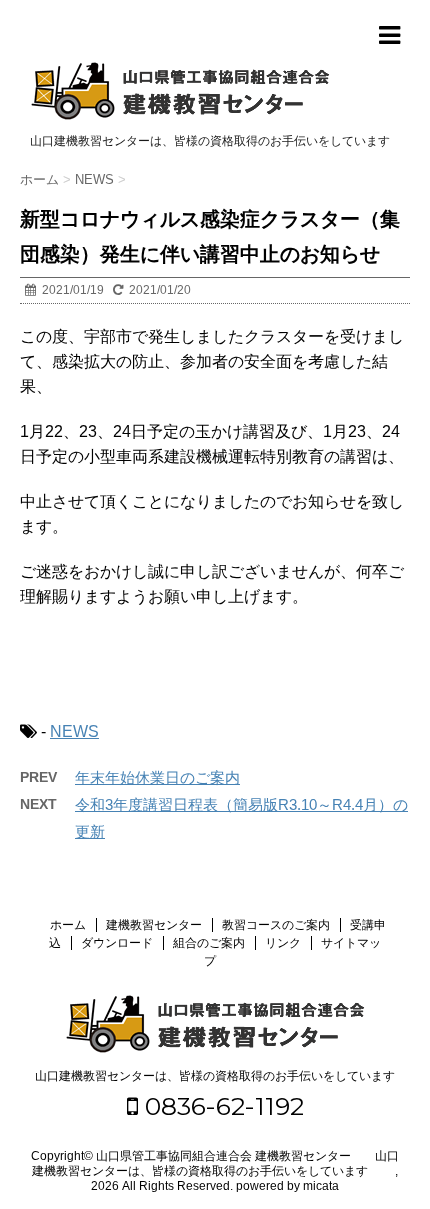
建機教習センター (154, 925)
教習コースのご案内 (276, 925)
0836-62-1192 (221, 1106)
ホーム (68, 925)
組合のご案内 (209, 943)
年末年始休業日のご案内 (157, 777)
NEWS (74, 731)
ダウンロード (117, 943)
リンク (283, 943)
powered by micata (286, 1186)
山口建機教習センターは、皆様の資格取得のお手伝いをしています (215, 1076)
